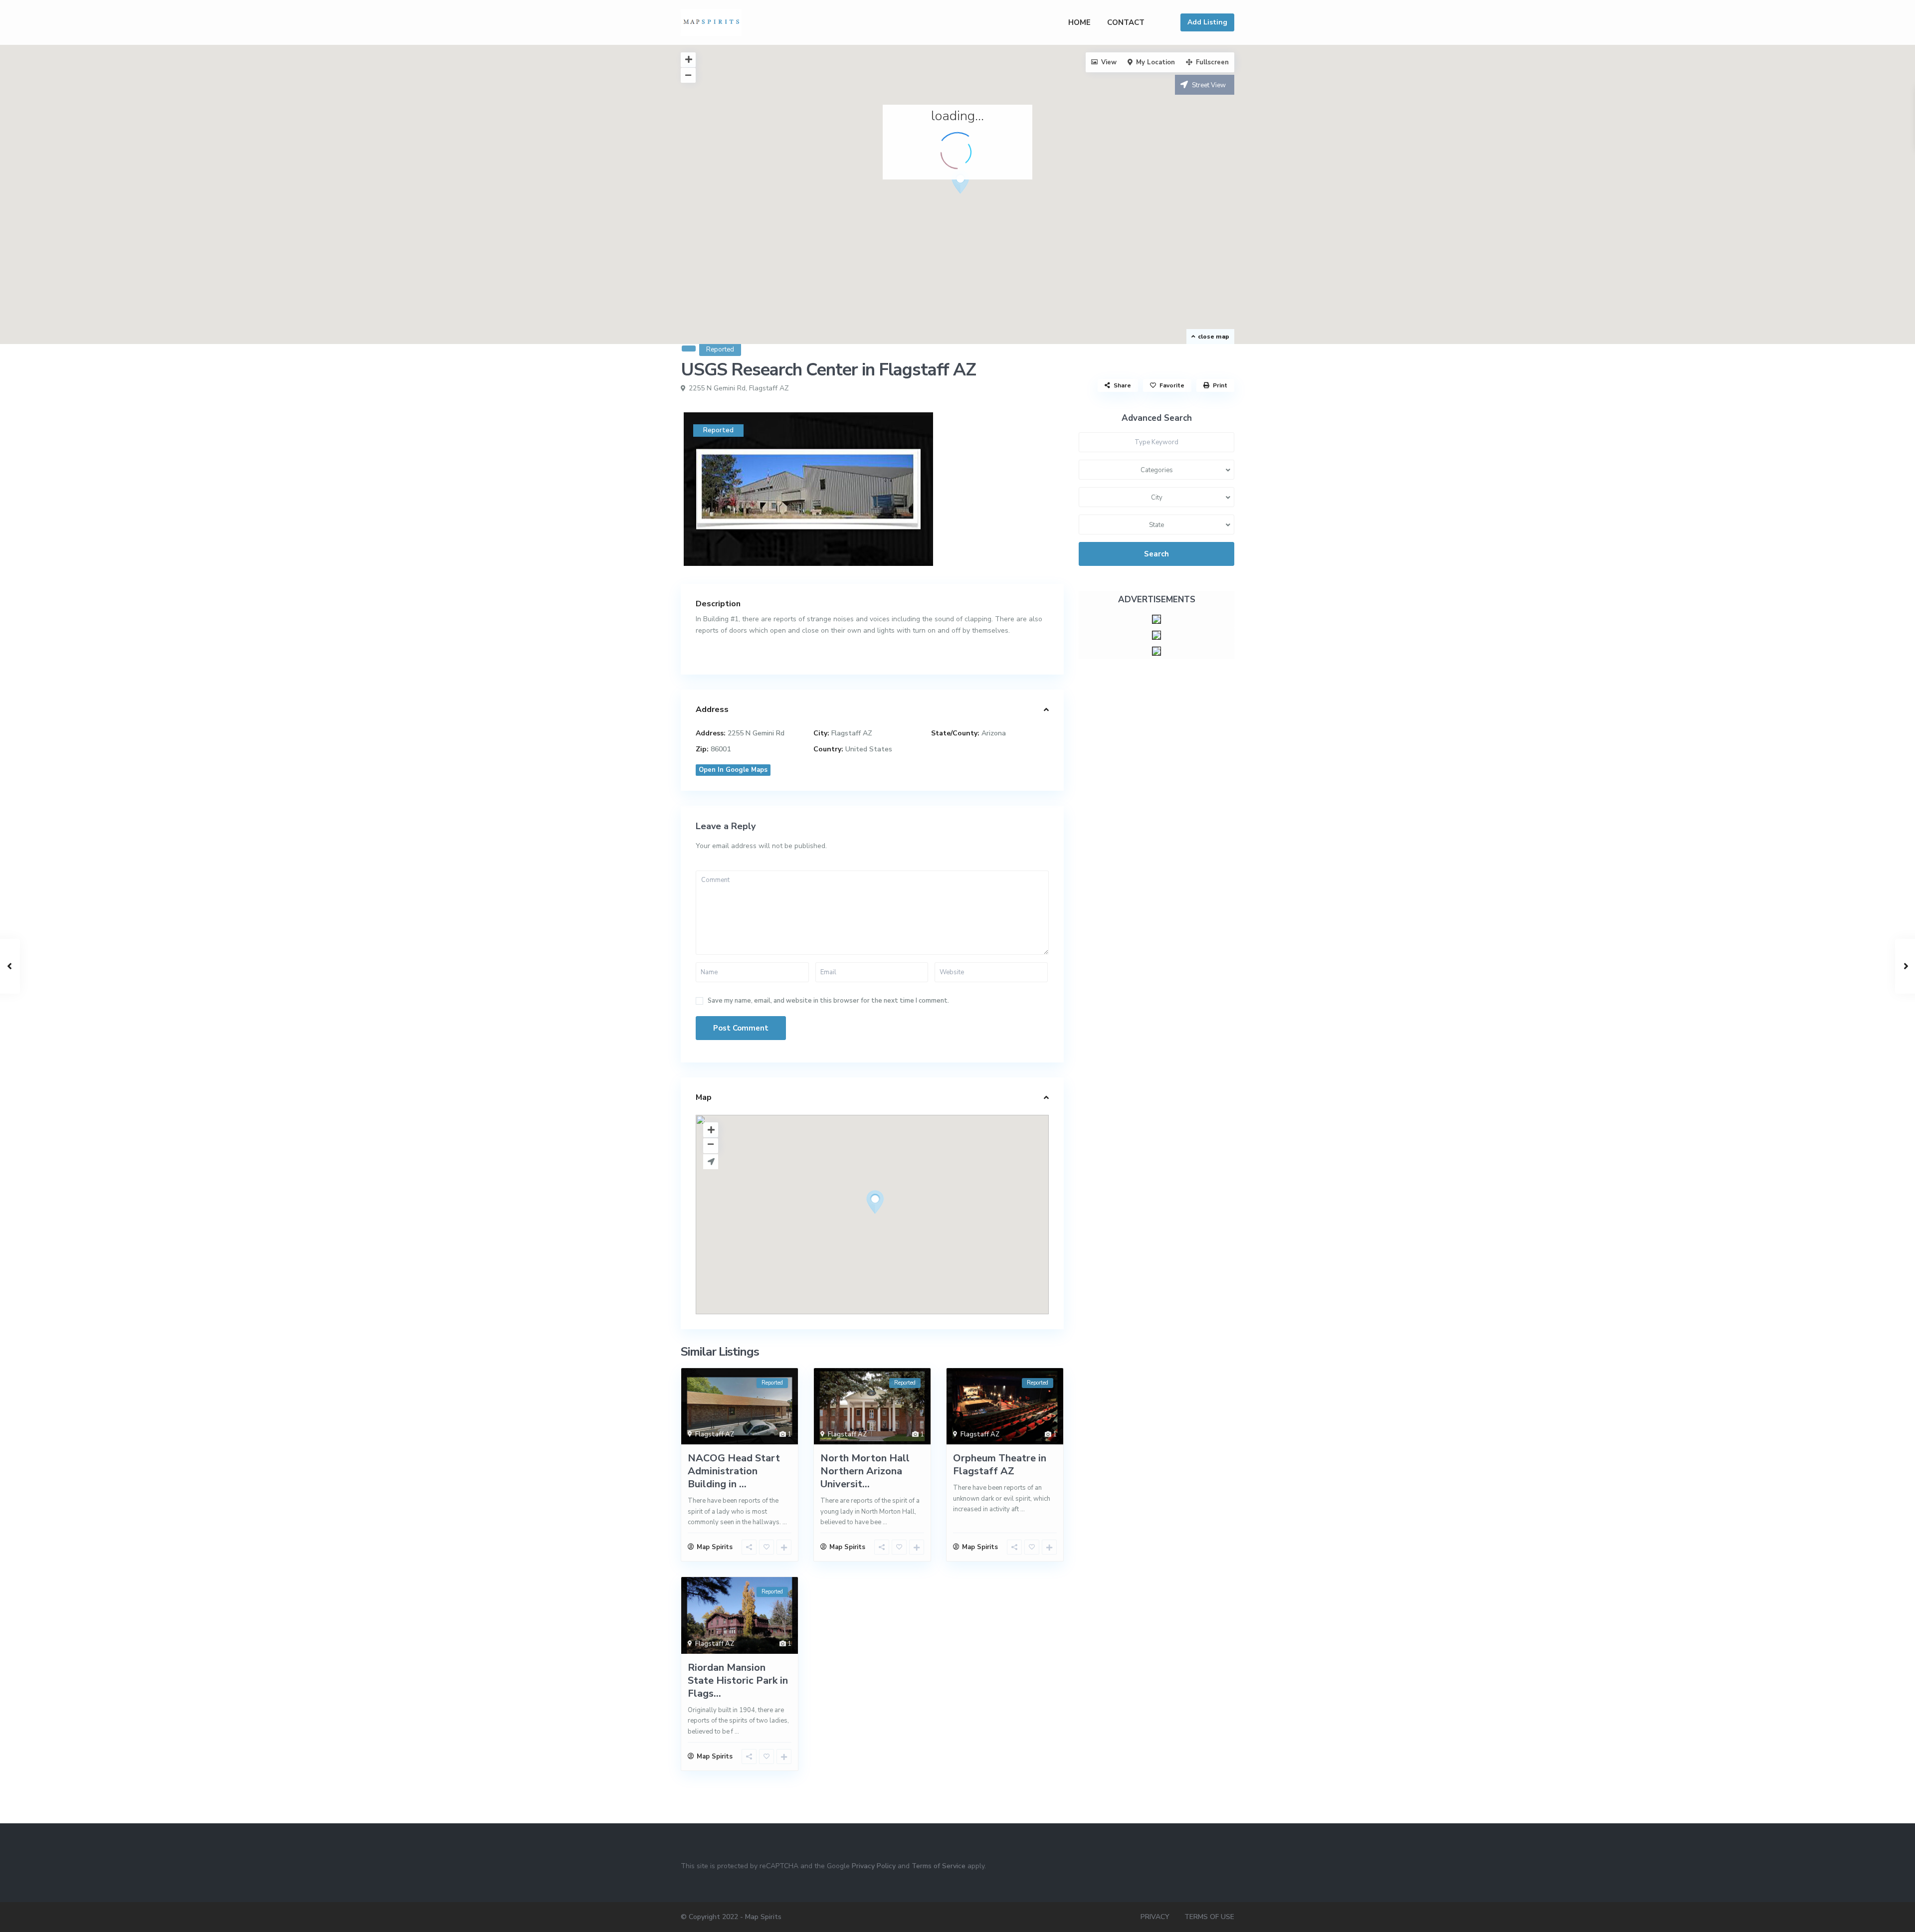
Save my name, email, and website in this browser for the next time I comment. (828, 1001)
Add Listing (1207, 22)
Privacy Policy (874, 1866)
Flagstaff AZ (769, 388)
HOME (1079, 22)
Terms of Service (939, 1866)
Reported (720, 350)
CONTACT (1126, 22)
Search (1156, 554)
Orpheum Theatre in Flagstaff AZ (1000, 1465)
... (785, 1522)
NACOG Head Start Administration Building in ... (734, 1471)
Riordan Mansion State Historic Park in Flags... (738, 1680)
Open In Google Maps (733, 770)
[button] (960, 182)
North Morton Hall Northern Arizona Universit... (865, 1471)
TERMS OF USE (1209, 1917)
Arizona (994, 733)
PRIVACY (1155, 1917)
